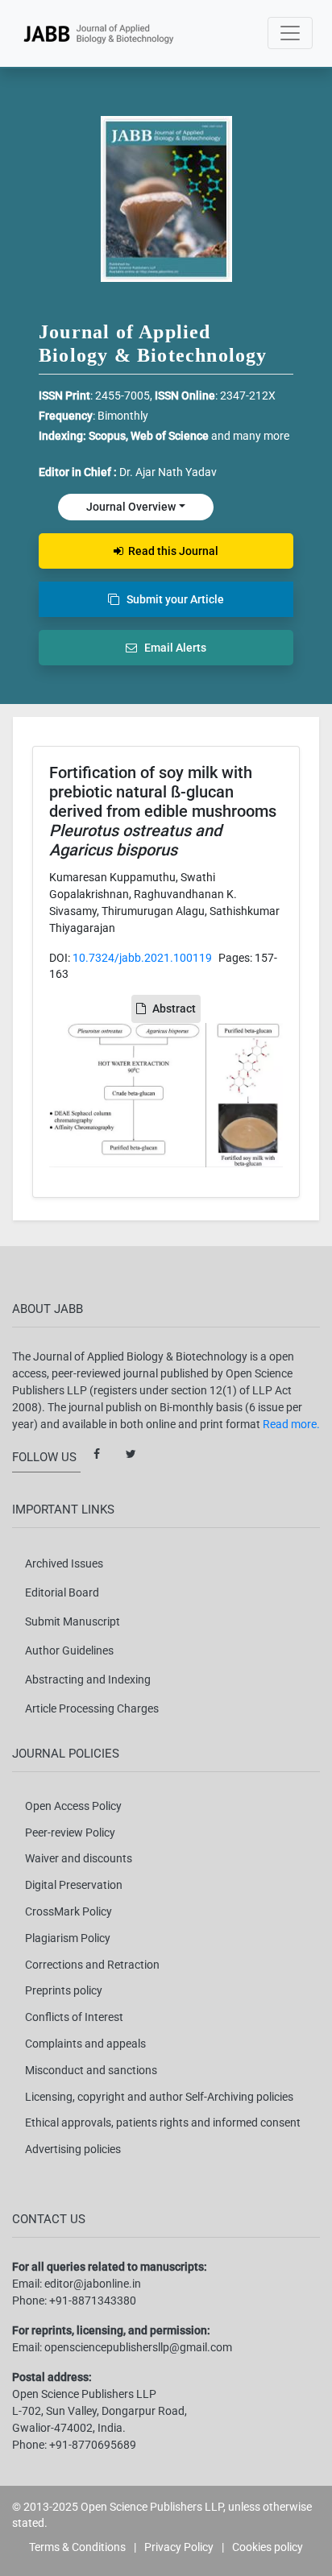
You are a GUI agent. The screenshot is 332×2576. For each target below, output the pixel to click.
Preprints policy (64, 1990)
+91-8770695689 (93, 2445)
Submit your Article (172, 599)
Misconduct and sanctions (91, 2070)
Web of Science (170, 436)
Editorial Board (62, 1592)
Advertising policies (73, 2149)
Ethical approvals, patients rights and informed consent (163, 2123)
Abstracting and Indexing (88, 1679)
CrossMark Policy (68, 1911)
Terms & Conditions (77, 2547)
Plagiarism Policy (68, 1938)
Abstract (174, 1008)
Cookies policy (268, 2547)
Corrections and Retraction (92, 1965)
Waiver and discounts (79, 1858)
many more (261, 436)
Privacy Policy (179, 2547)
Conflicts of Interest (74, 2017)
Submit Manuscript (73, 1621)
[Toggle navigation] (290, 33)
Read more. (291, 1424)
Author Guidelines (69, 1650)
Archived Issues (64, 1563)
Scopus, (110, 436)
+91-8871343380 (93, 2301)
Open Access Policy (73, 1806)
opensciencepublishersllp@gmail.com (138, 2347)
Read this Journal (171, 551)
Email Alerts (172, 648)
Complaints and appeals (85, 2044)
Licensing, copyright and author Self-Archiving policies (159, 2097)
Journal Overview (131, 507)
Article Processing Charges (92, 1708)
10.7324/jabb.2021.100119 (142, 958)
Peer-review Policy (70, 1833)
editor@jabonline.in (93, 2284)
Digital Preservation (74, 1885)
